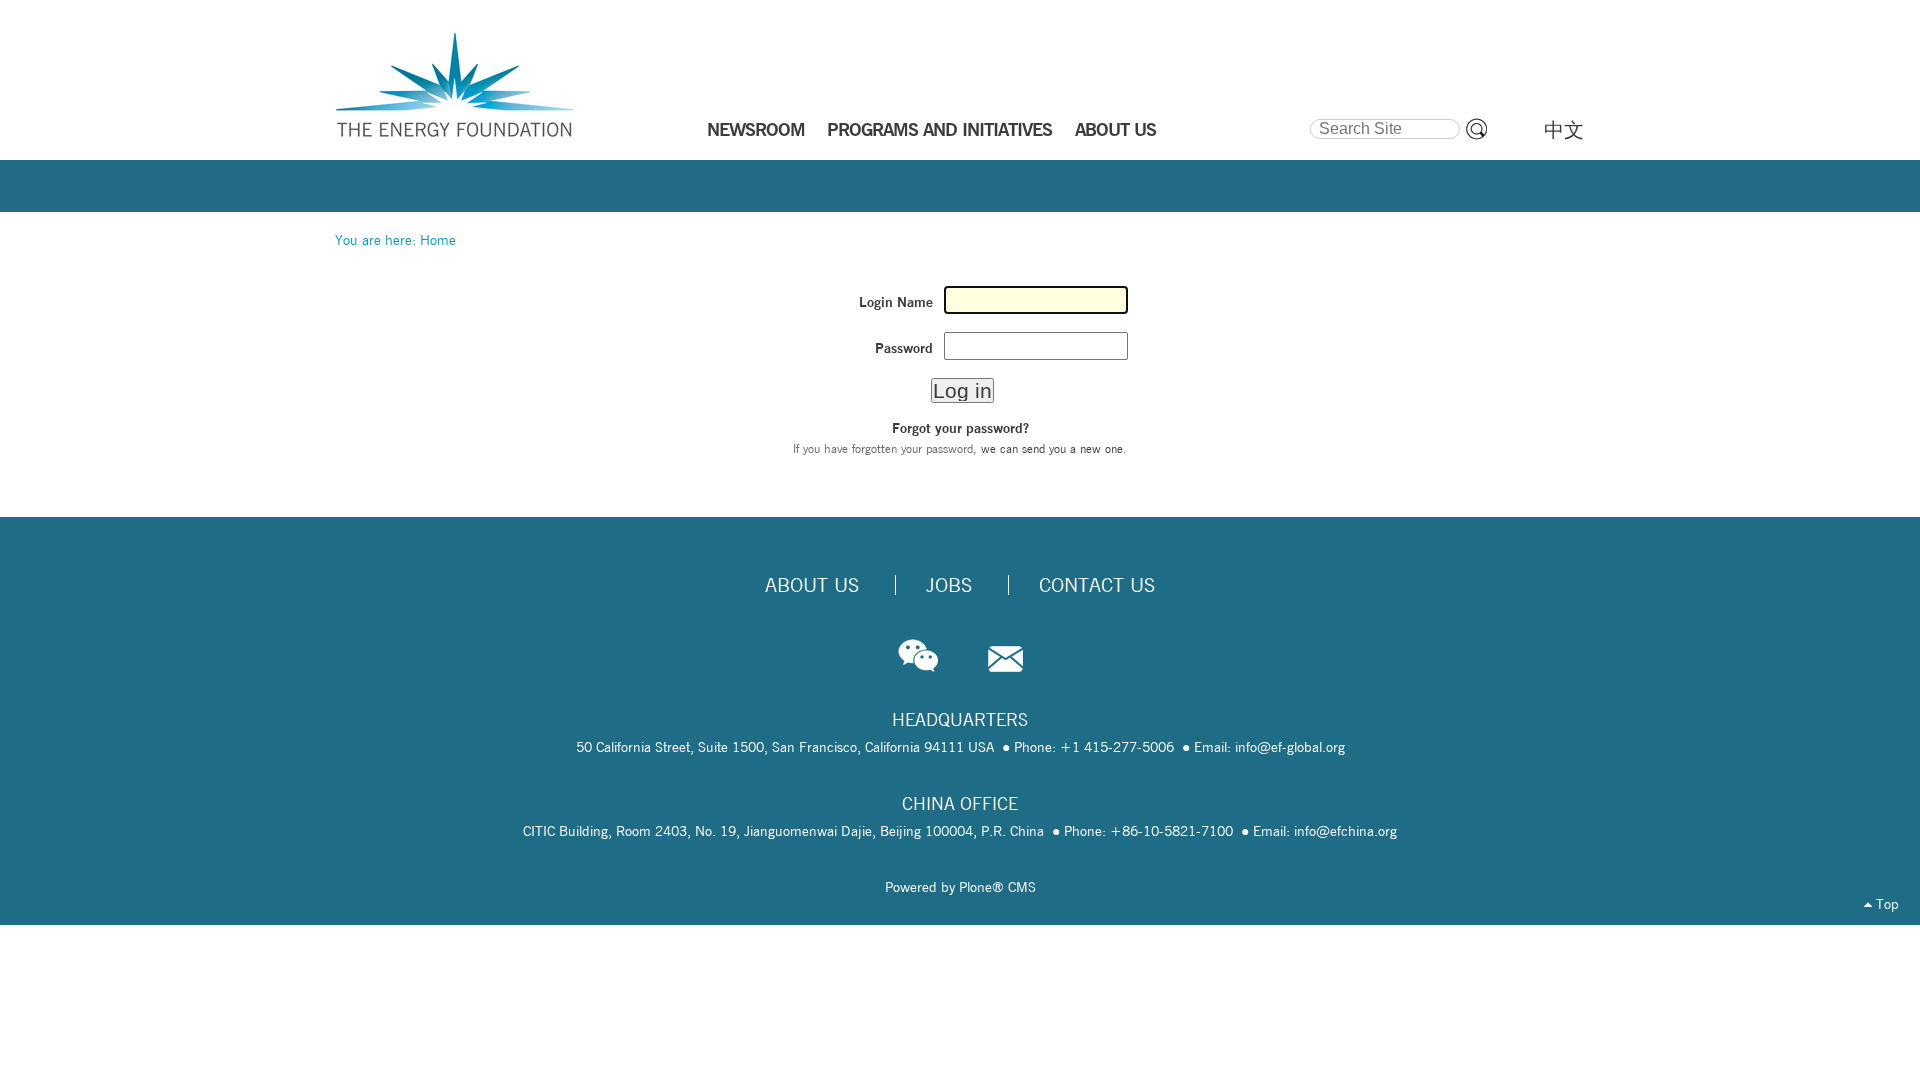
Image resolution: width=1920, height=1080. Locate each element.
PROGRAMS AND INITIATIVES (939, 129)
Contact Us (1097, 585)
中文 (1564, 130)
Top (1885, 904)
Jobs (949, 585)
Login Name (896, 302)
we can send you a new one (1052, 448)
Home (438, 240)
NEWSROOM (756, 129)
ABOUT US (1115, 129)
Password (904, 348)
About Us (812, 585)
